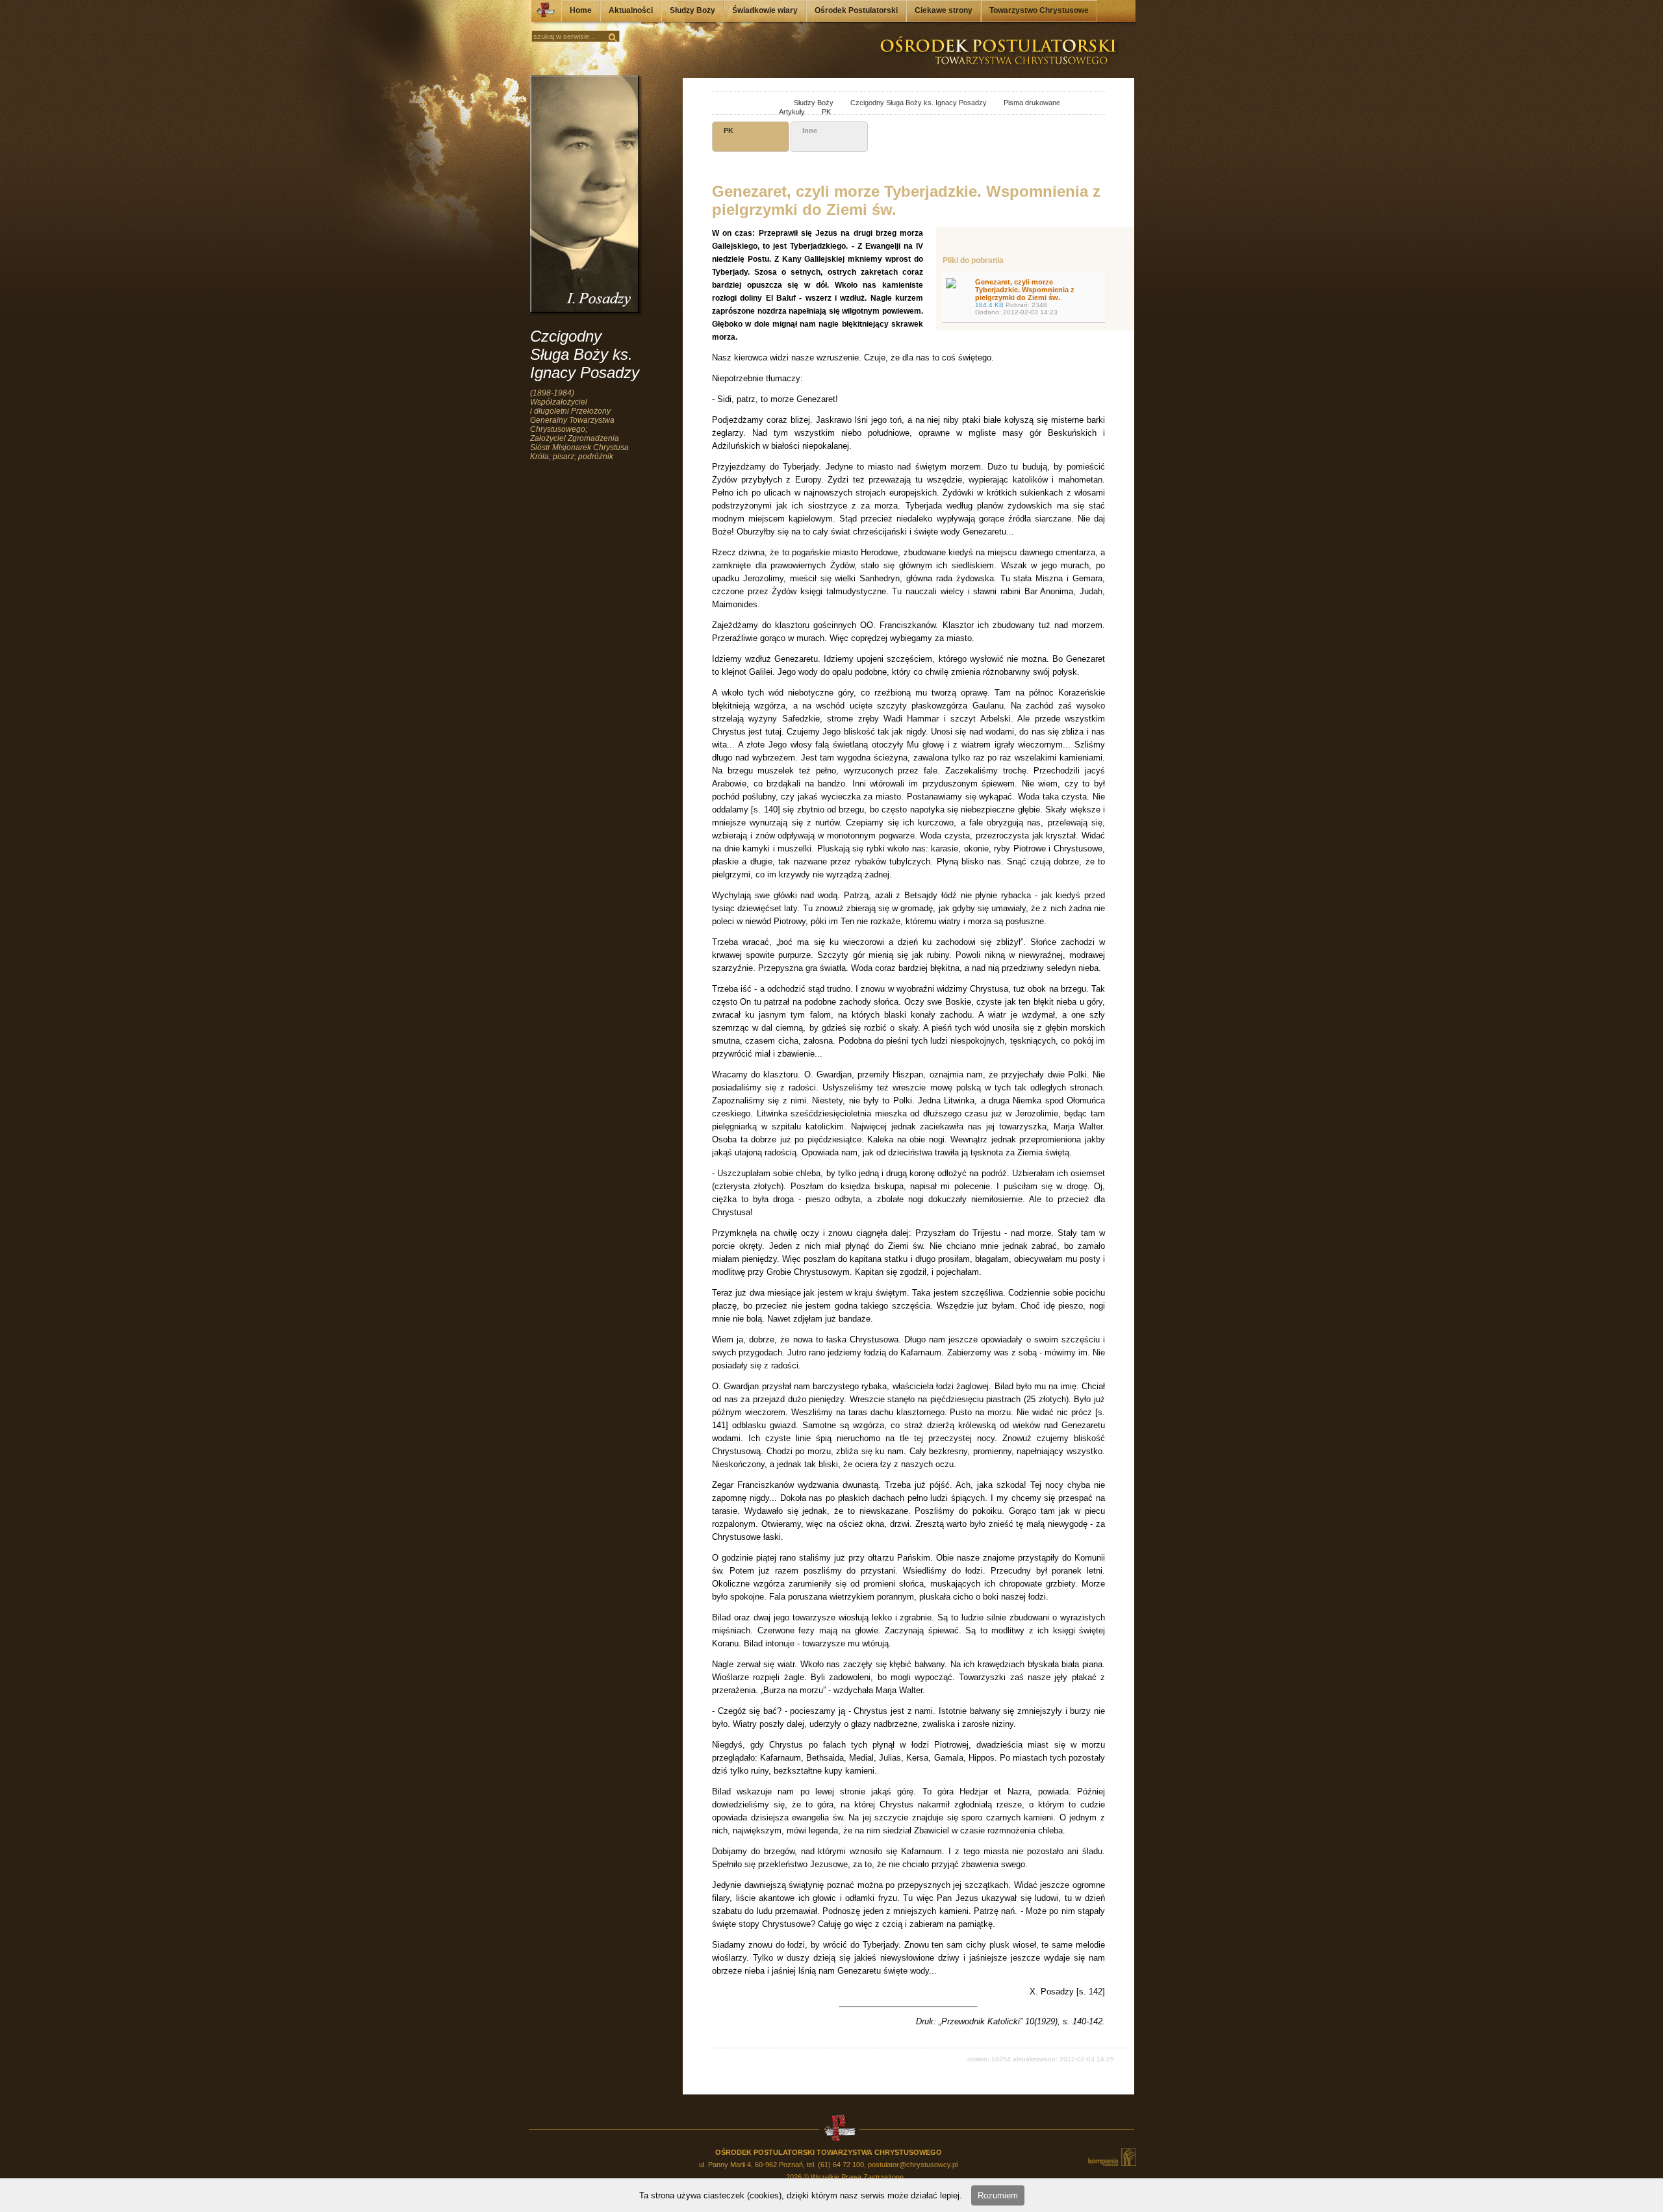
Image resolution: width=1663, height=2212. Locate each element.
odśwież (753, 104)
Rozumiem (998, 2195)
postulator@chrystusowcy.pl (913, 2165)
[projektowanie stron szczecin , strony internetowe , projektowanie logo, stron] (1111, 2157)
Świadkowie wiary (765, 10)
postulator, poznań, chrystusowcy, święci (770, 104)
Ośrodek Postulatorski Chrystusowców (542, 13)
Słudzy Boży (692, 10)
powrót (724, 104)
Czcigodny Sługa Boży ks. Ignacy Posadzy (911, 103)
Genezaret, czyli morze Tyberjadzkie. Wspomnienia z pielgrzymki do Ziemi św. (1025, 297)
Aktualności (631, 10)
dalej (738, 104)
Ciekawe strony (944, 10)
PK (819, 112)
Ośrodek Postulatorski (856, 10)
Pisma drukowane (1024, 103)
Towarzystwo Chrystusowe (1039, 10)
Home (581, 10)
